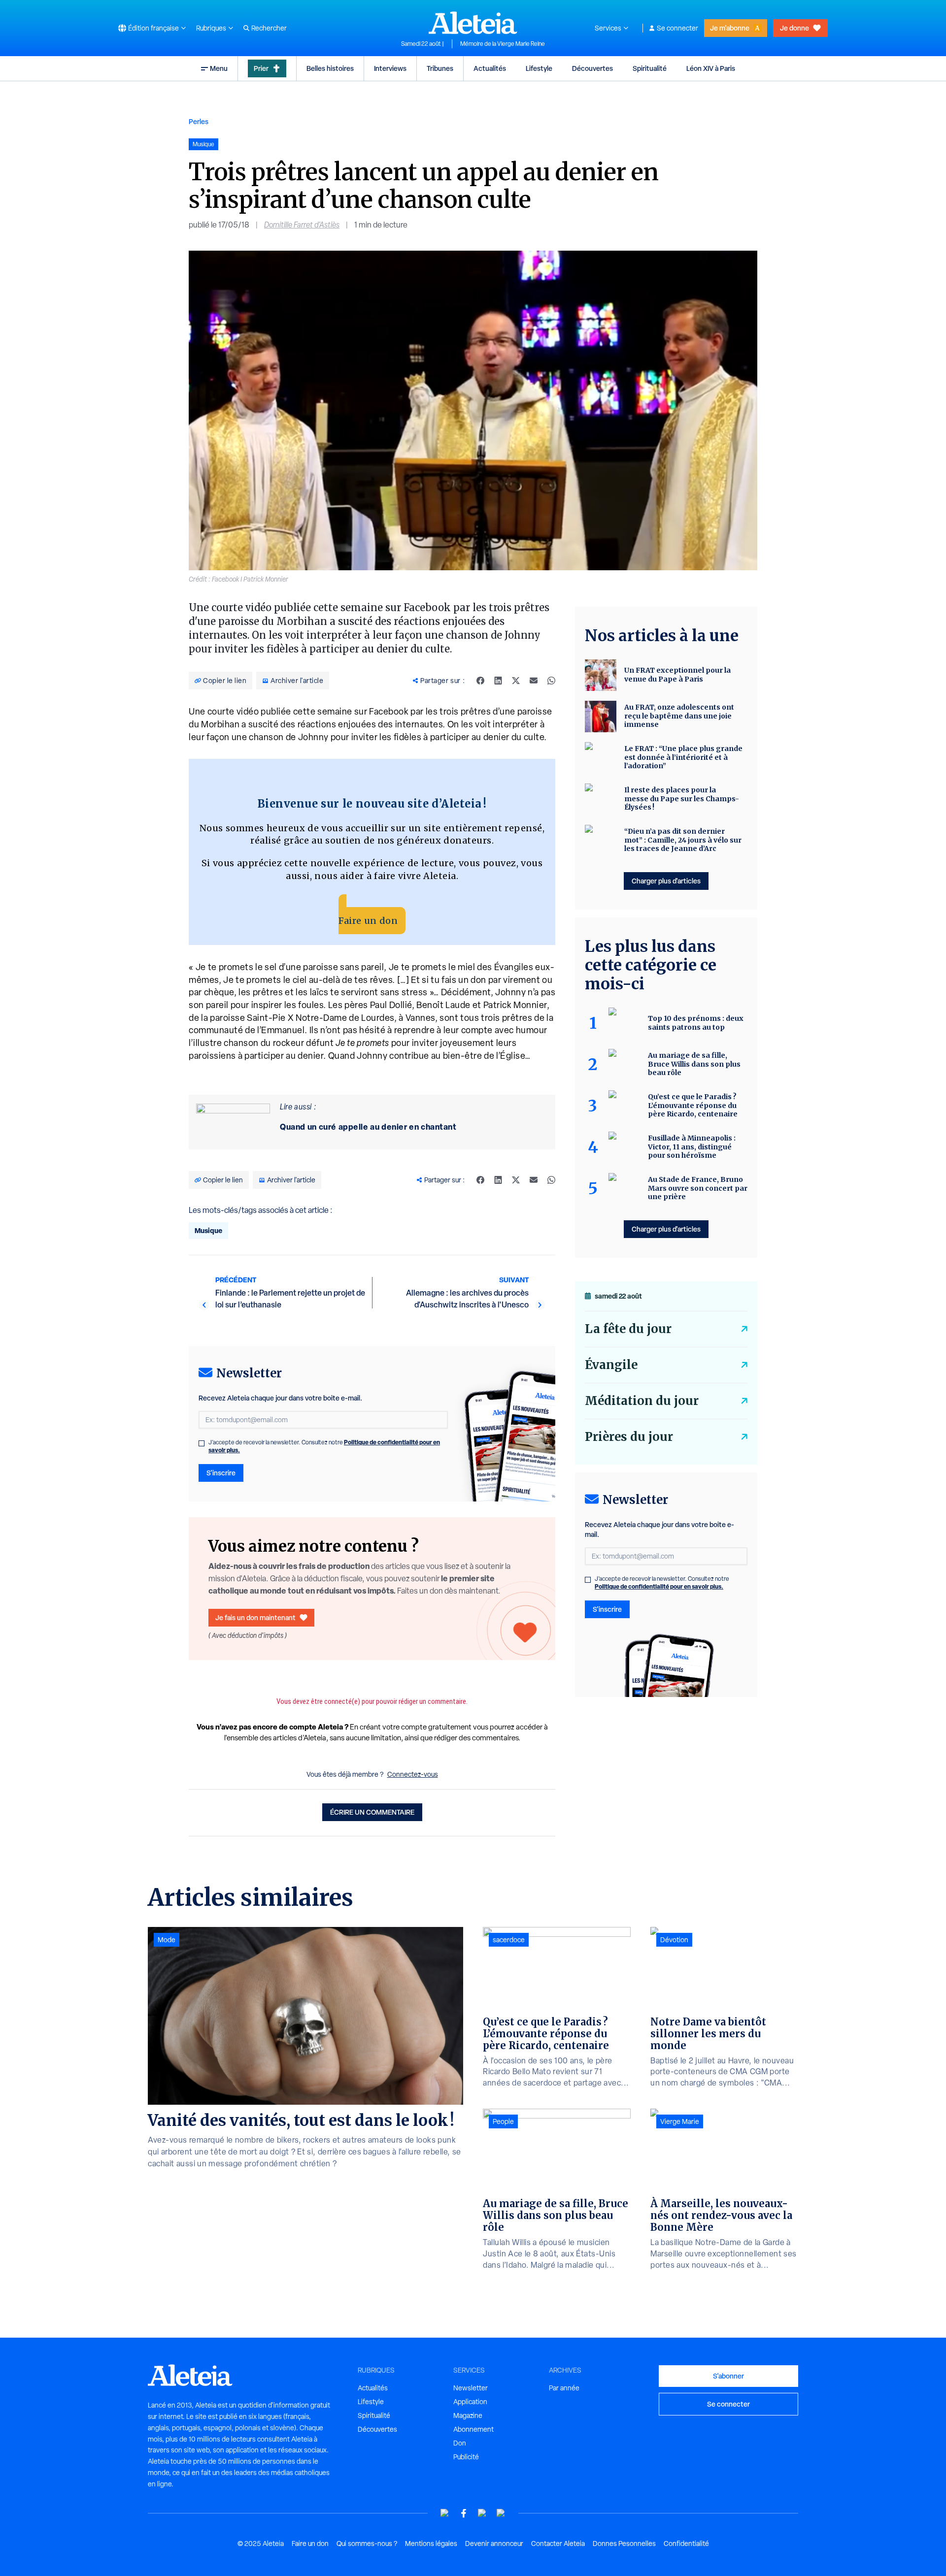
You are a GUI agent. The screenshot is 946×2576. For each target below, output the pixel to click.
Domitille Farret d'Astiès (302, 225)
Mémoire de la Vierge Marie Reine (503, 44)
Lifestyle (539, 68)
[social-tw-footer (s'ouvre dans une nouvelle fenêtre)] (482, 2513)
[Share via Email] (534, 681)
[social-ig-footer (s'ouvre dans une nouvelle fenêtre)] (501, 2513)
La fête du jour (628, 1329)
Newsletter (471, 2388)
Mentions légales (431, 2543)
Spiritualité (650, 68)
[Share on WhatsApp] (551, 681)
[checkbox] (202, 1443)
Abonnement (473, 2429)
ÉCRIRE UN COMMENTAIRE (372, 1812)
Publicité (466, 2457)
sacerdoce (509, 1940)
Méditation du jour (642, 1401)
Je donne (794, 28)
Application (470, 2402)
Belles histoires (330, 68)
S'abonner (728, 2376)
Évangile (611, 1365)
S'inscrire (221, 1473)
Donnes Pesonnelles (624, 2543)
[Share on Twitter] (516, 681)
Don (460, 2443)
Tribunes (440, 68)
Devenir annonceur (494, 2543)
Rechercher (269, 28)
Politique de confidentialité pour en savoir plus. (659, 1586)
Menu (219, 68)
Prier (261, 68)
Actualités (490, 68)
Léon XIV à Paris (711, 68)
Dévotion (674, 1940)
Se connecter (677, 28)
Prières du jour (629, 1437)
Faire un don (368, 921)
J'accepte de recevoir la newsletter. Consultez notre (324, 1446)
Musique (208, 1230)
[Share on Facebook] (480, 681)
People (503, 2121)
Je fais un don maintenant (255, 1617)
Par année (564, 2388)
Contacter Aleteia (558, 2543)
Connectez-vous (413, 1774)
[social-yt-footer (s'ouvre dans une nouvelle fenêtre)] (445, 2513)
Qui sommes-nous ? (367, 2543)
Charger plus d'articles (666, 881)
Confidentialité (686, 2543)
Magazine (468, 2415)
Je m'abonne (730, 28)
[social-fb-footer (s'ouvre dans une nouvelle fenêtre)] (464, 2513)
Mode (167, 1940)
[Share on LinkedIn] (498, 681)
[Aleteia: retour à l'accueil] (473, 23)
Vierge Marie (680, 2121)
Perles (199, 121)
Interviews (390, 68)
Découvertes (592, 68)
